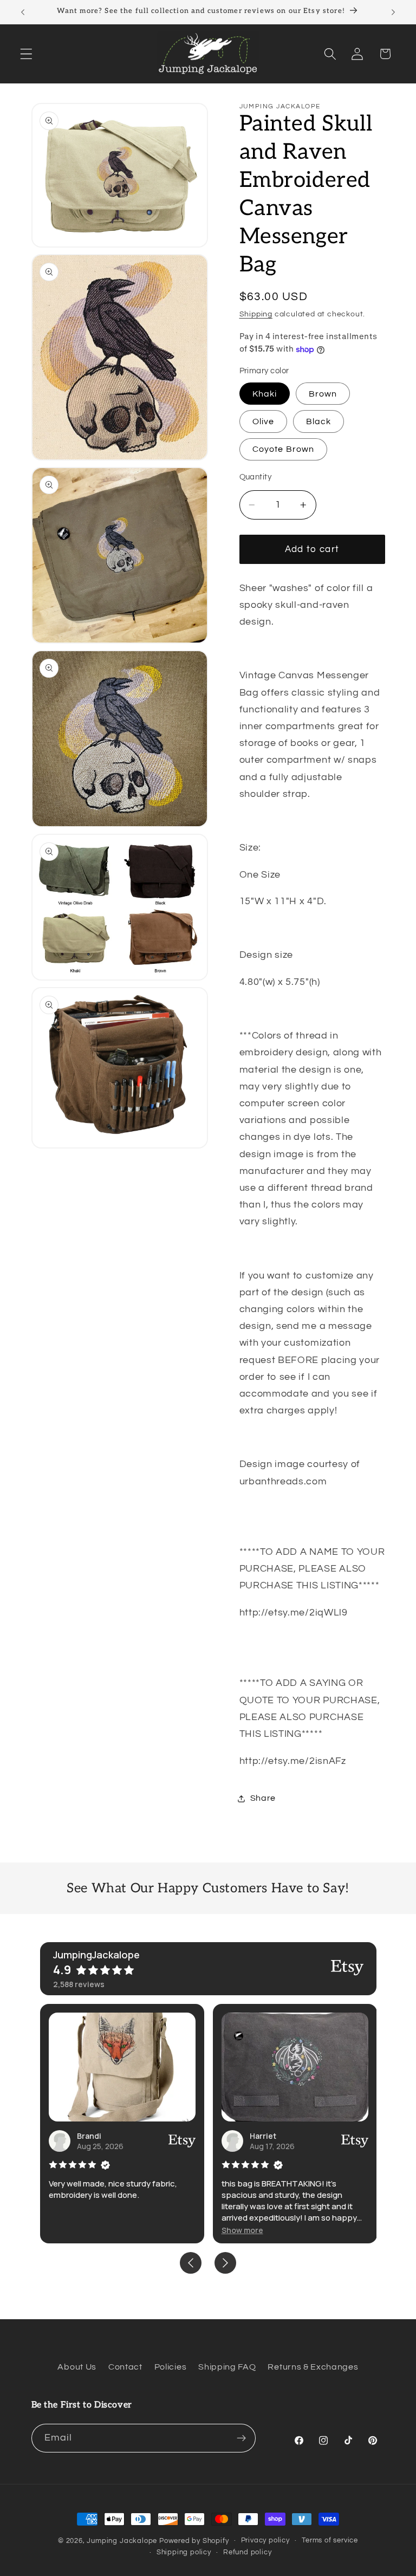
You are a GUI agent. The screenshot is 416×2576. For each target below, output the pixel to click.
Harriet (263, 2136)
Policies (171, 2367)
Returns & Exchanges (313, 2367)
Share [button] (263, 1798)
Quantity (256, 477)
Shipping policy (184, 2552)
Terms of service (330, 2541)
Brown (323, 394)
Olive (264, 421)
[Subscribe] (241, 2438)
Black (319, 421)
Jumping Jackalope (122, 2541)
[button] (26, 54)
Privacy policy (265, 2541)
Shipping (256, 314)
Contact (125, 2367)
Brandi (89, 2136)
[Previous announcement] (23, 12)
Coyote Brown (284, 449)
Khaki (265, 394)
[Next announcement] (393, 12)
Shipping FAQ (227, 2367)
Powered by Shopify (194, 2541)
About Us (77, 2367)
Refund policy (247, 2552)
